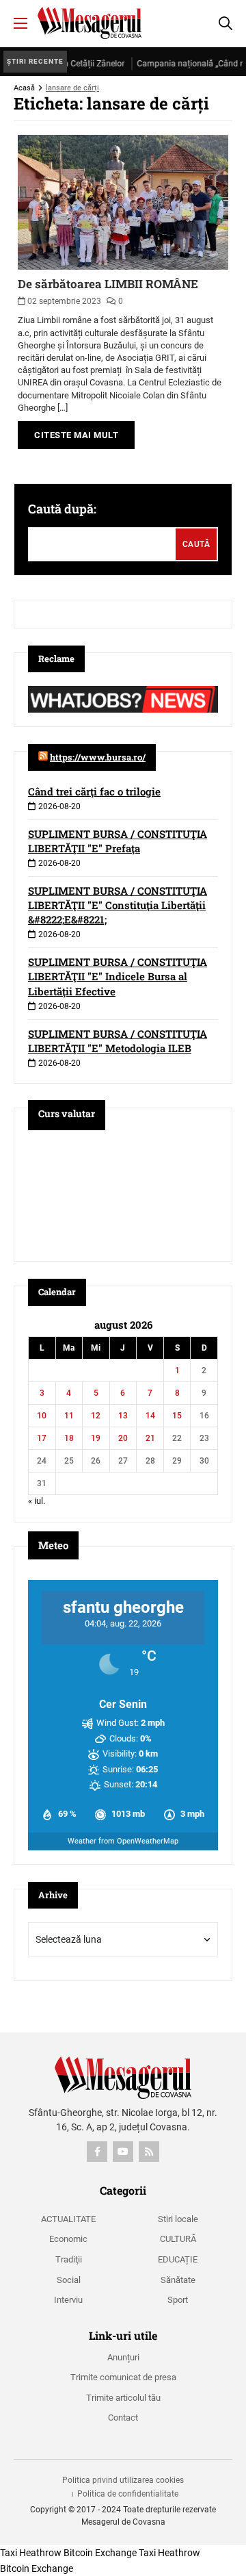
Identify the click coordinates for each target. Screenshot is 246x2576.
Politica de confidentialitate (128, 2494)
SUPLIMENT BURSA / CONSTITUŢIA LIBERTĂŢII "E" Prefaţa (118, 841)
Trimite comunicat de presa (123, 2377)
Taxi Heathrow (31, 2553)
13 (123, 1416)
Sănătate (178, 2280)
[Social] (97, 2152)
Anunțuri (123, 2357)
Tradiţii (69, 2259)
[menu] (20, 23)
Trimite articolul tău (123, 2398)
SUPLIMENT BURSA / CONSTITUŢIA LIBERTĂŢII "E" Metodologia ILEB (118, 1041)
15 (177, 1416)
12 (96, 1416)
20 (123, 1438)
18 (69, 1438)
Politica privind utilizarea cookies (123, 2480)
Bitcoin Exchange (100, 2553)
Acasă (24, 88)
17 (42, 1438)
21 (150, 1438)
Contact (123, 2418)
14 (150, 1416)
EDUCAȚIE (178, 2259)
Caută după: (62, 509)
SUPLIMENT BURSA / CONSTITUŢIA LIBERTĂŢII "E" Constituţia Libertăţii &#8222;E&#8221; (118, 905)
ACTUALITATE (68, 2219)
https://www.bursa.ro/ (98, 757)
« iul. (37, 1501)
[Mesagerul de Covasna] (90, 23)
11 (69, 1416)
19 (96, 1438)
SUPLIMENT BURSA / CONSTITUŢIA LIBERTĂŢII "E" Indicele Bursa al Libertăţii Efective (118, 976)
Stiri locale (178, 2219)
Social (69, 2280)
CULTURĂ (178, 2239)
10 (42, 1416)
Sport (178, 2300)
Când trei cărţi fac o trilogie (94, 791)
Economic (68, 2239)
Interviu (68, 2300)
